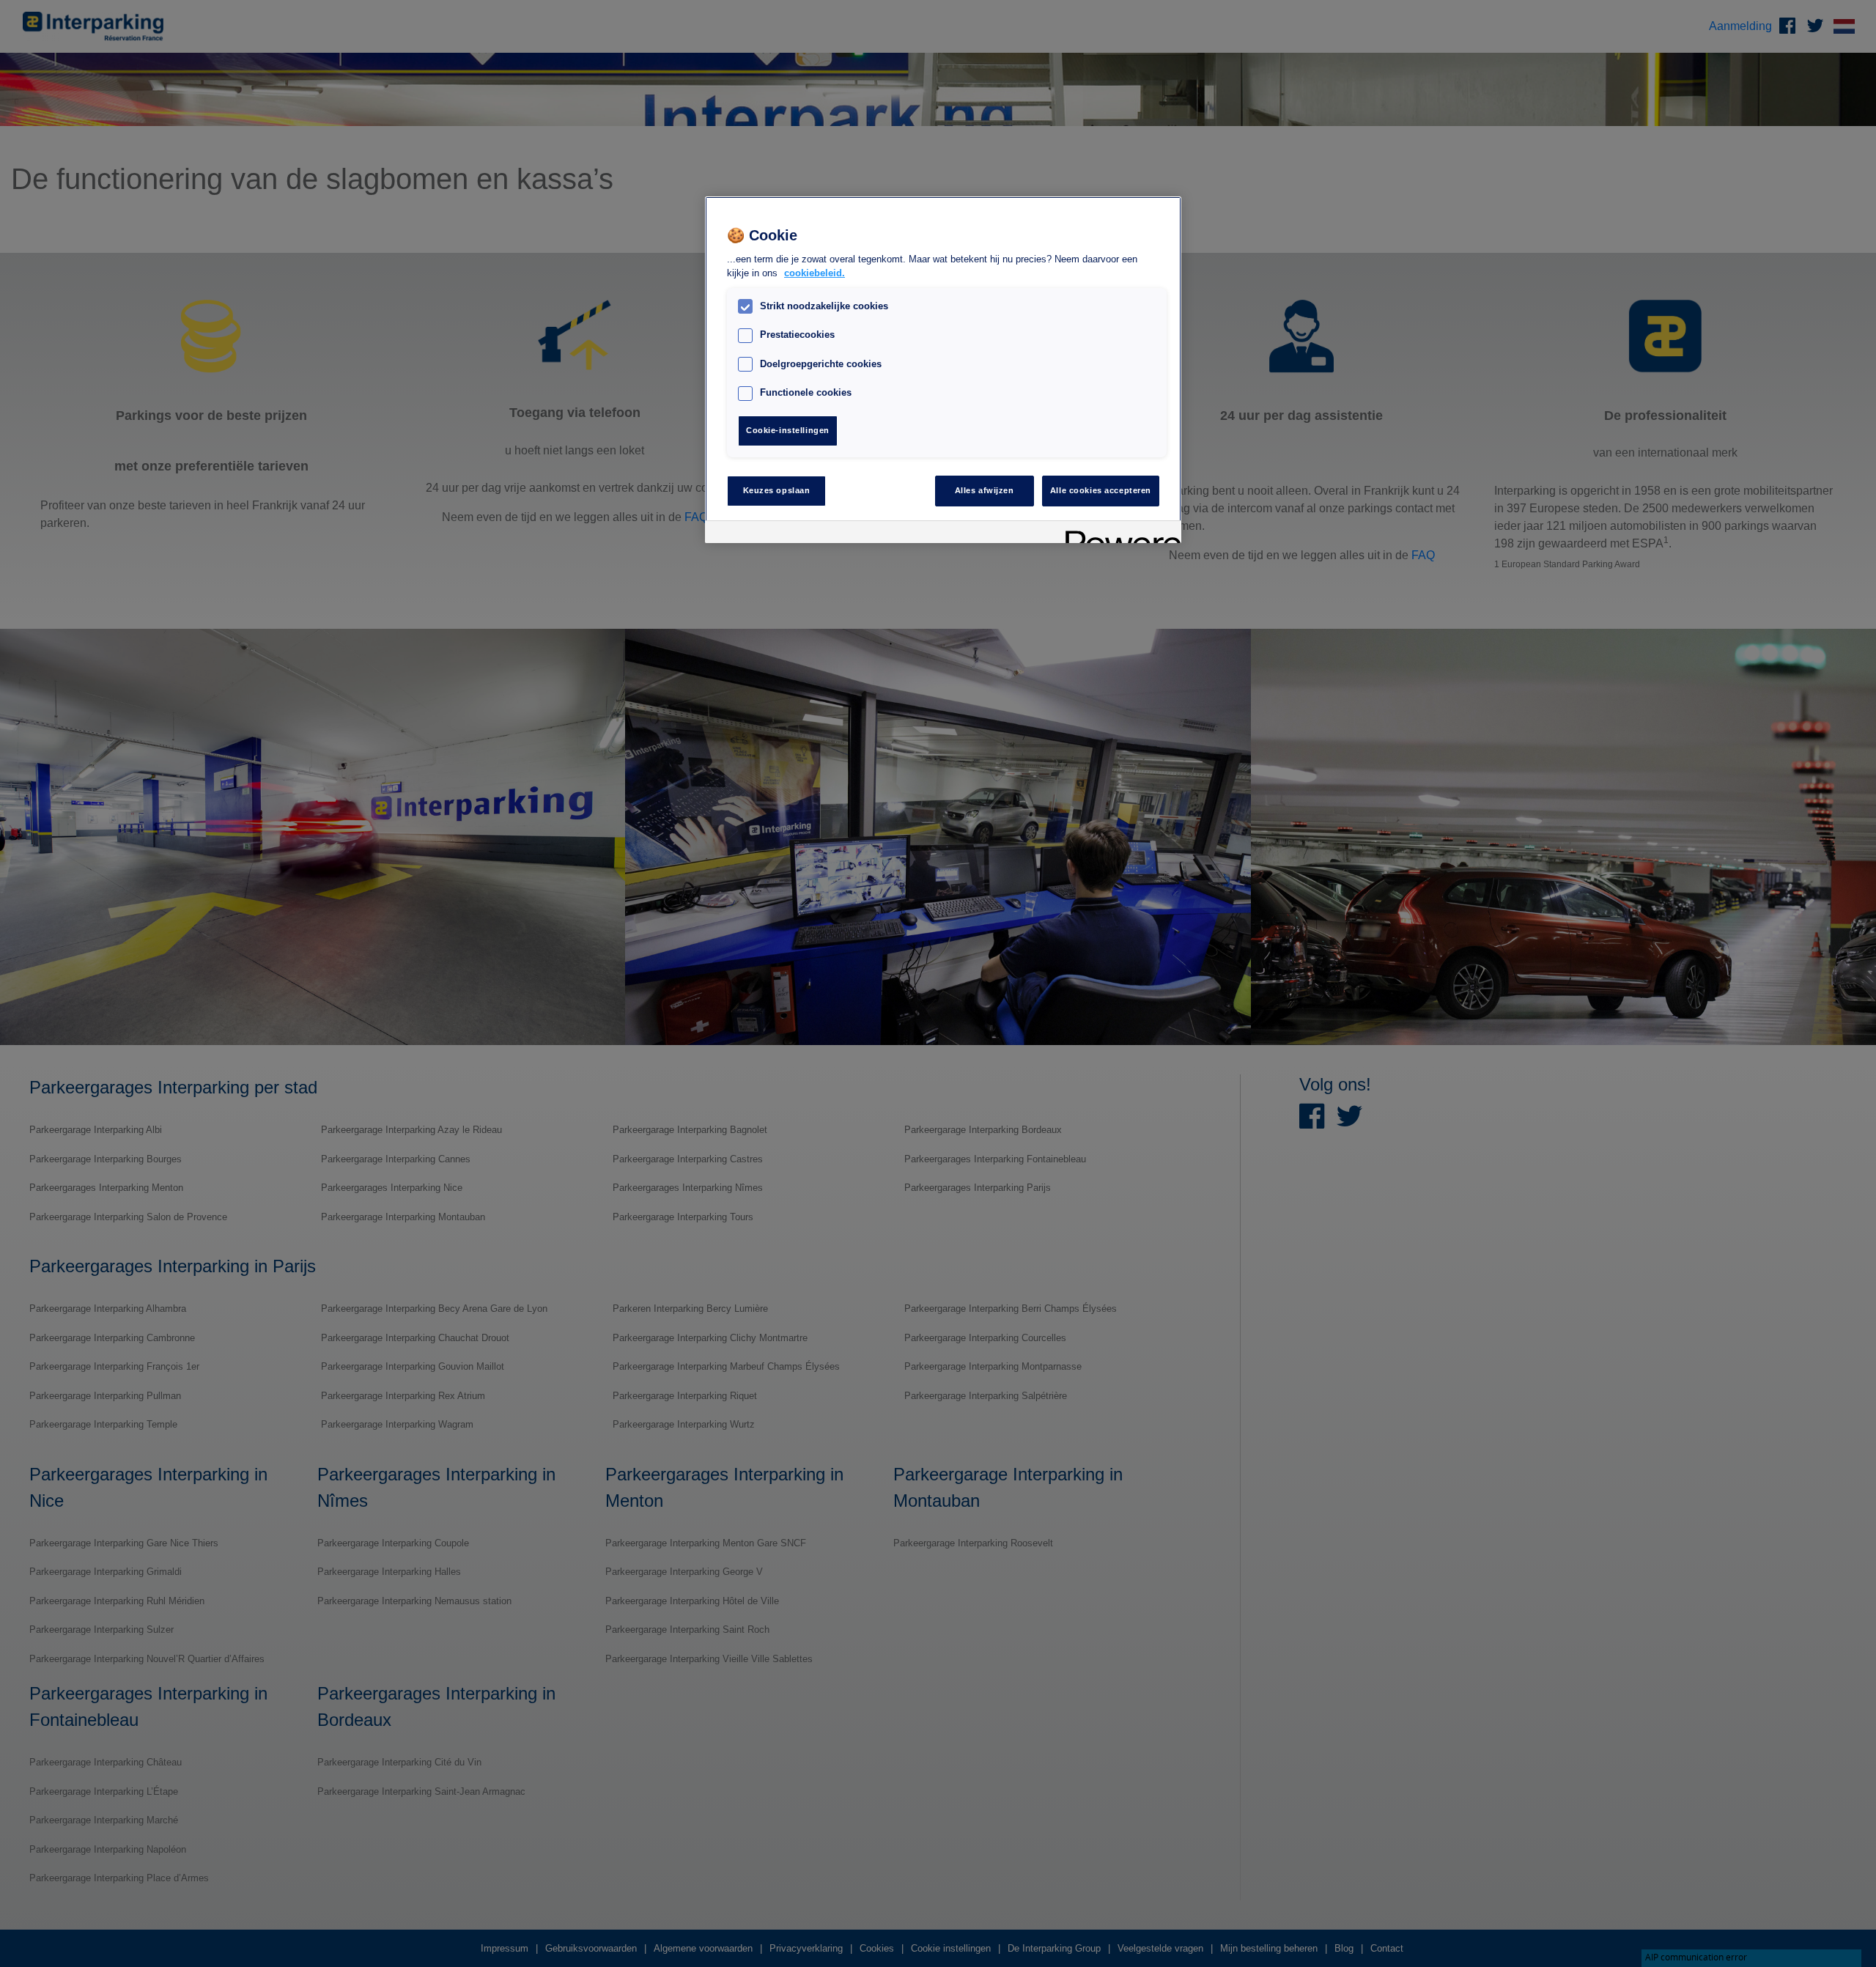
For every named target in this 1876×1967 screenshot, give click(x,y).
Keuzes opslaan (777, 490)
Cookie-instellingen (788, 430)
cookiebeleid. (815, 274)
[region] (943, 370)
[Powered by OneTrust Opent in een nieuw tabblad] (1118, 534)
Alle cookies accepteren (1101, 490)
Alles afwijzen (985, 490)
